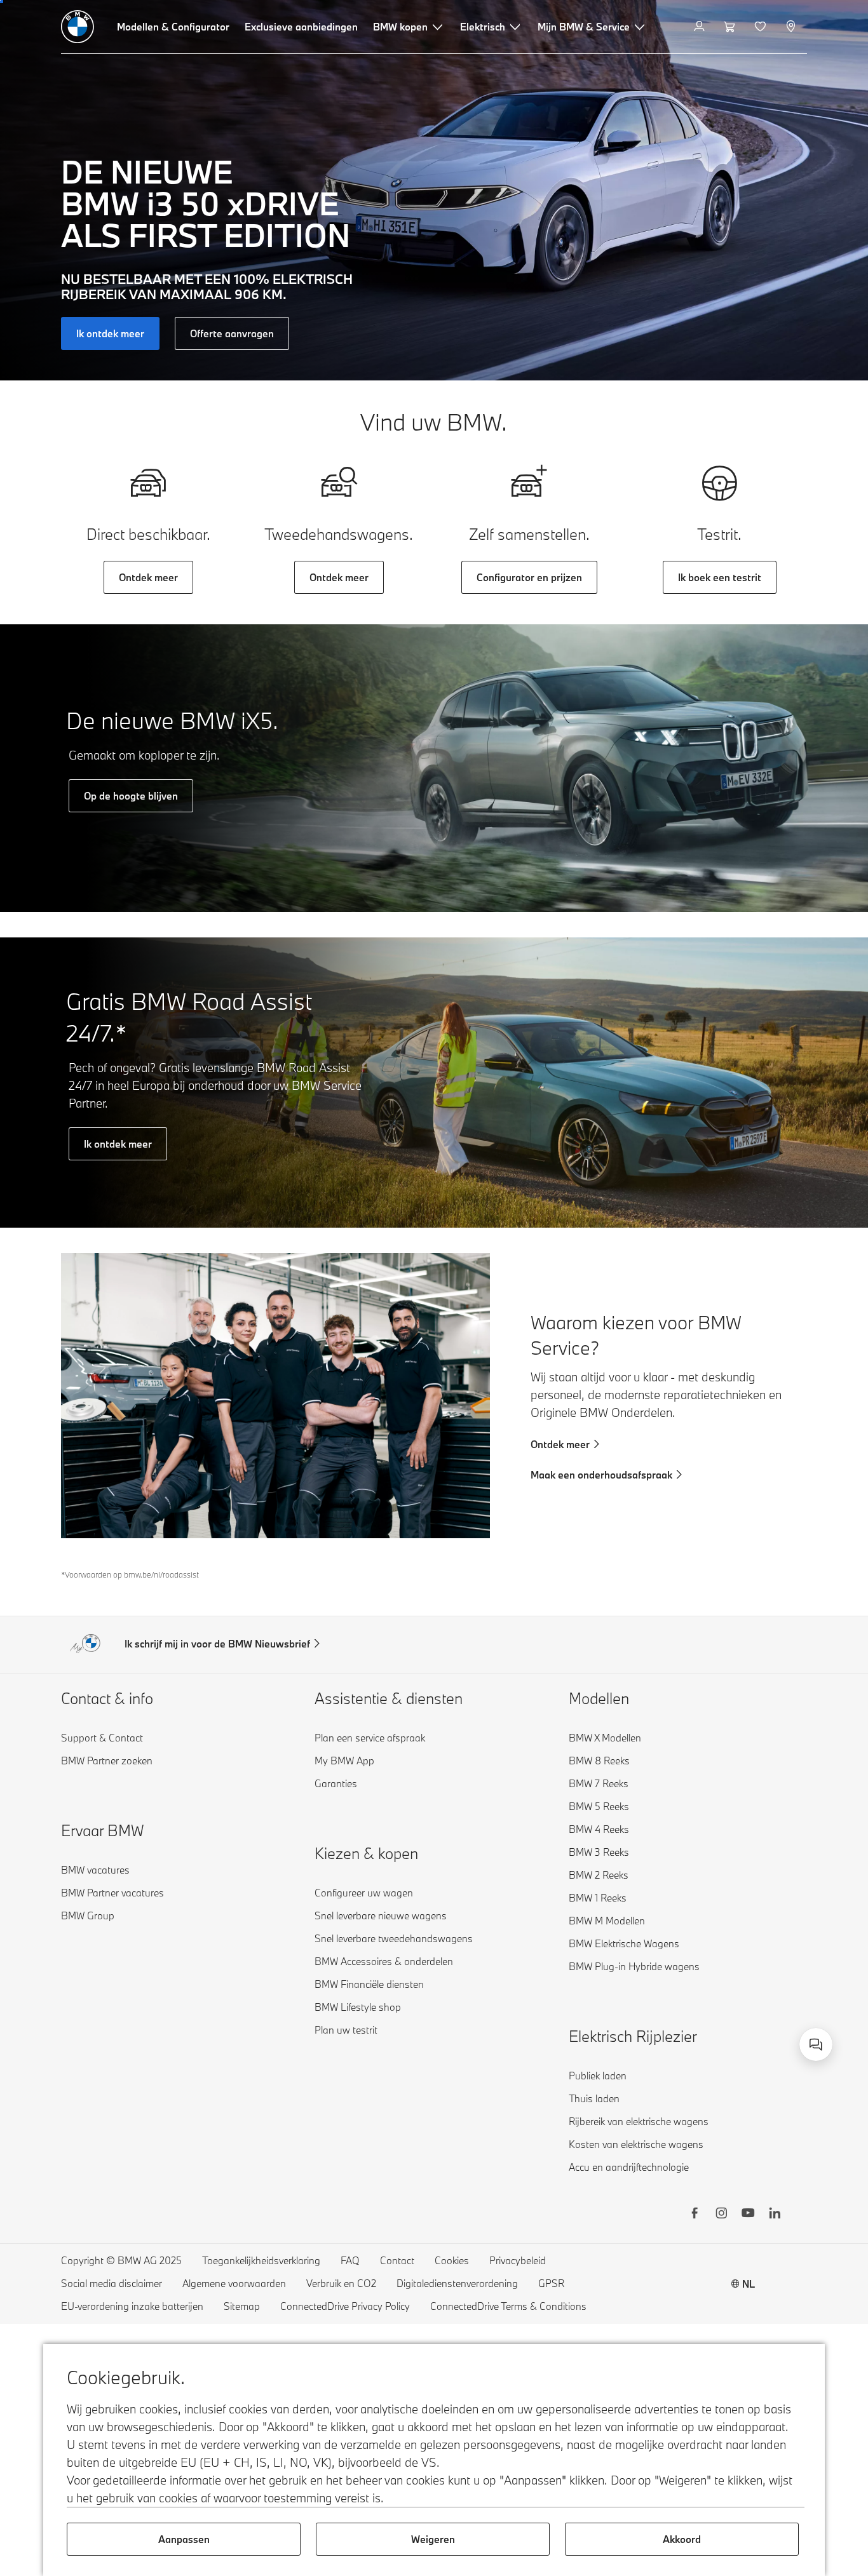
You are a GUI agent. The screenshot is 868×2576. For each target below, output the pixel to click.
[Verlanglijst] (762, 27)
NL (749, 2284)
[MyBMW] (701, 27)
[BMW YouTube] (748, 2215)
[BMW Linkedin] (775, 2215)
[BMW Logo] (78, 27)
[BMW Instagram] (721, 2215)
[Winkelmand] (731, 27)
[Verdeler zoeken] (792, 27)
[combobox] (816, 2044)
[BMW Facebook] (695, 2215)
